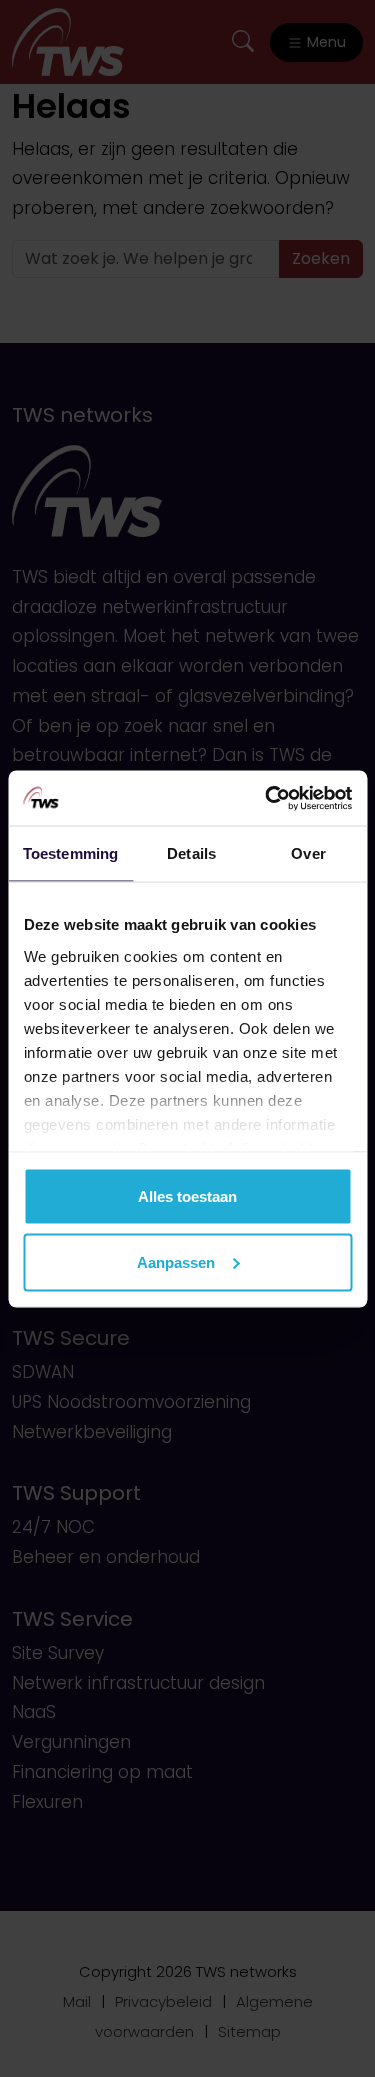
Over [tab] (308, 853)
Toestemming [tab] (70, 853)
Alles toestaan (187, 1196)
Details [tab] (191, 853)
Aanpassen (176, 1261)
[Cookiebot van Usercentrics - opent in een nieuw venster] (267, 798)
